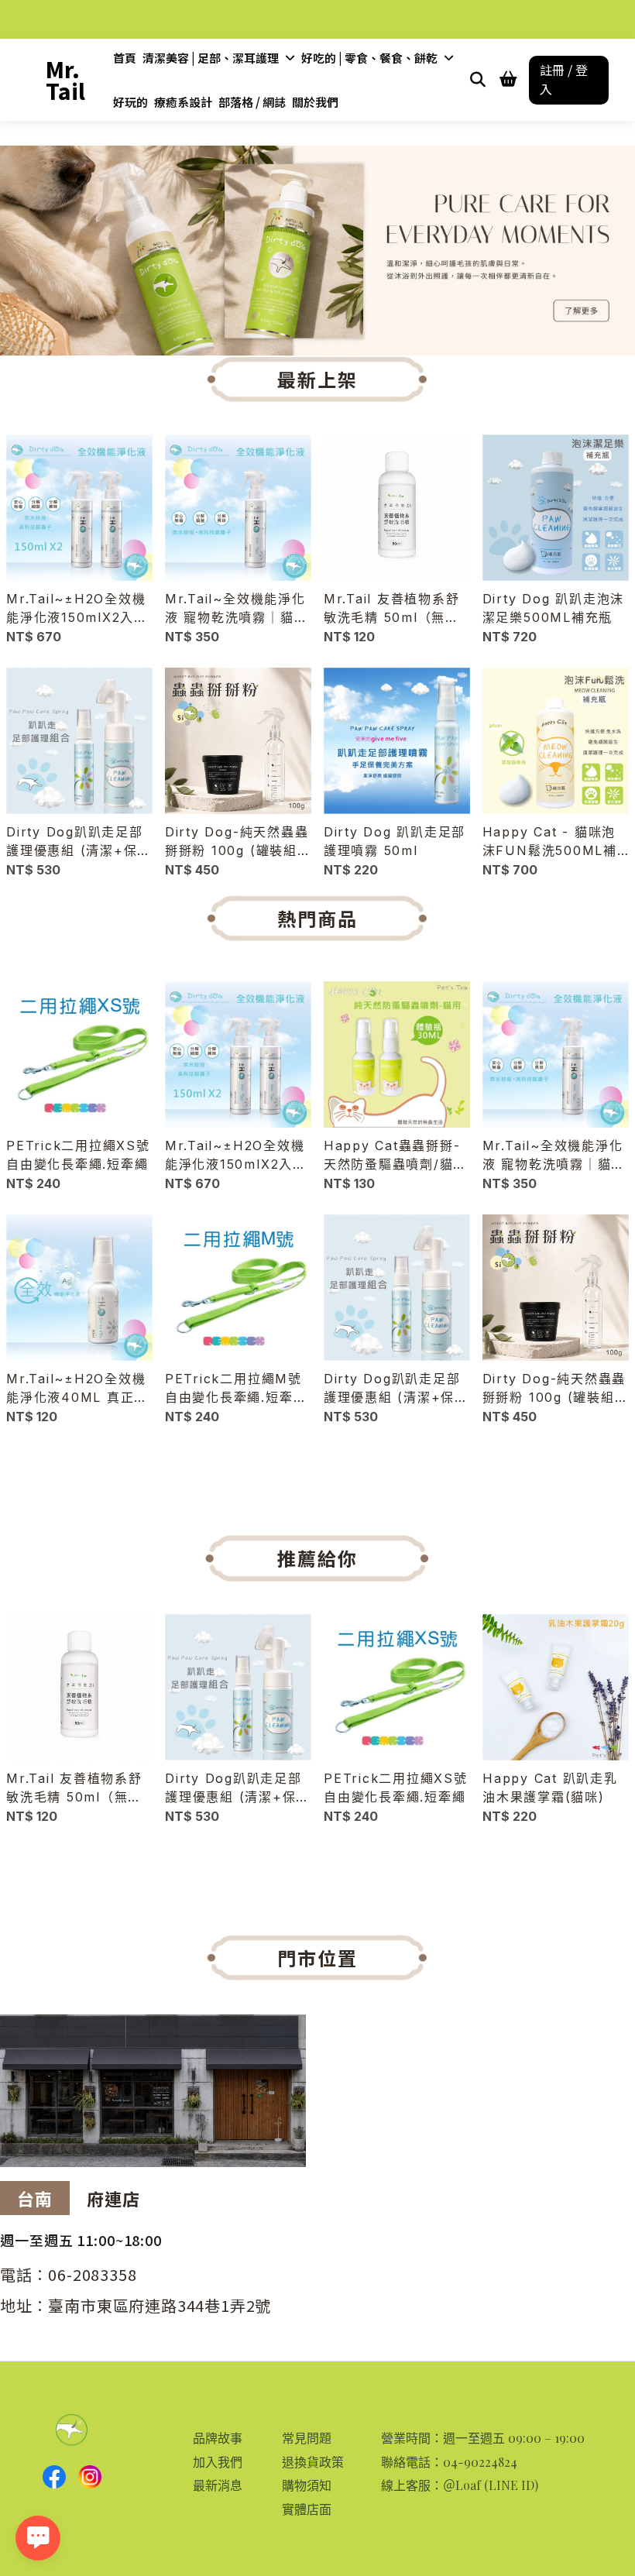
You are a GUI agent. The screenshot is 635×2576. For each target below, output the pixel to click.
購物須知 (307, 2485)
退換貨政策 (313, 2462)
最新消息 (218, 2485)
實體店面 (307, 2509)
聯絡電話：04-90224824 (449, 2462)
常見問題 (307, 2438)
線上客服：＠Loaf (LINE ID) (460, 2485)
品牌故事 (218, 2438)
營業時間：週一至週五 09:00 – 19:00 (483, 2438)
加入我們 (218, 2462)
